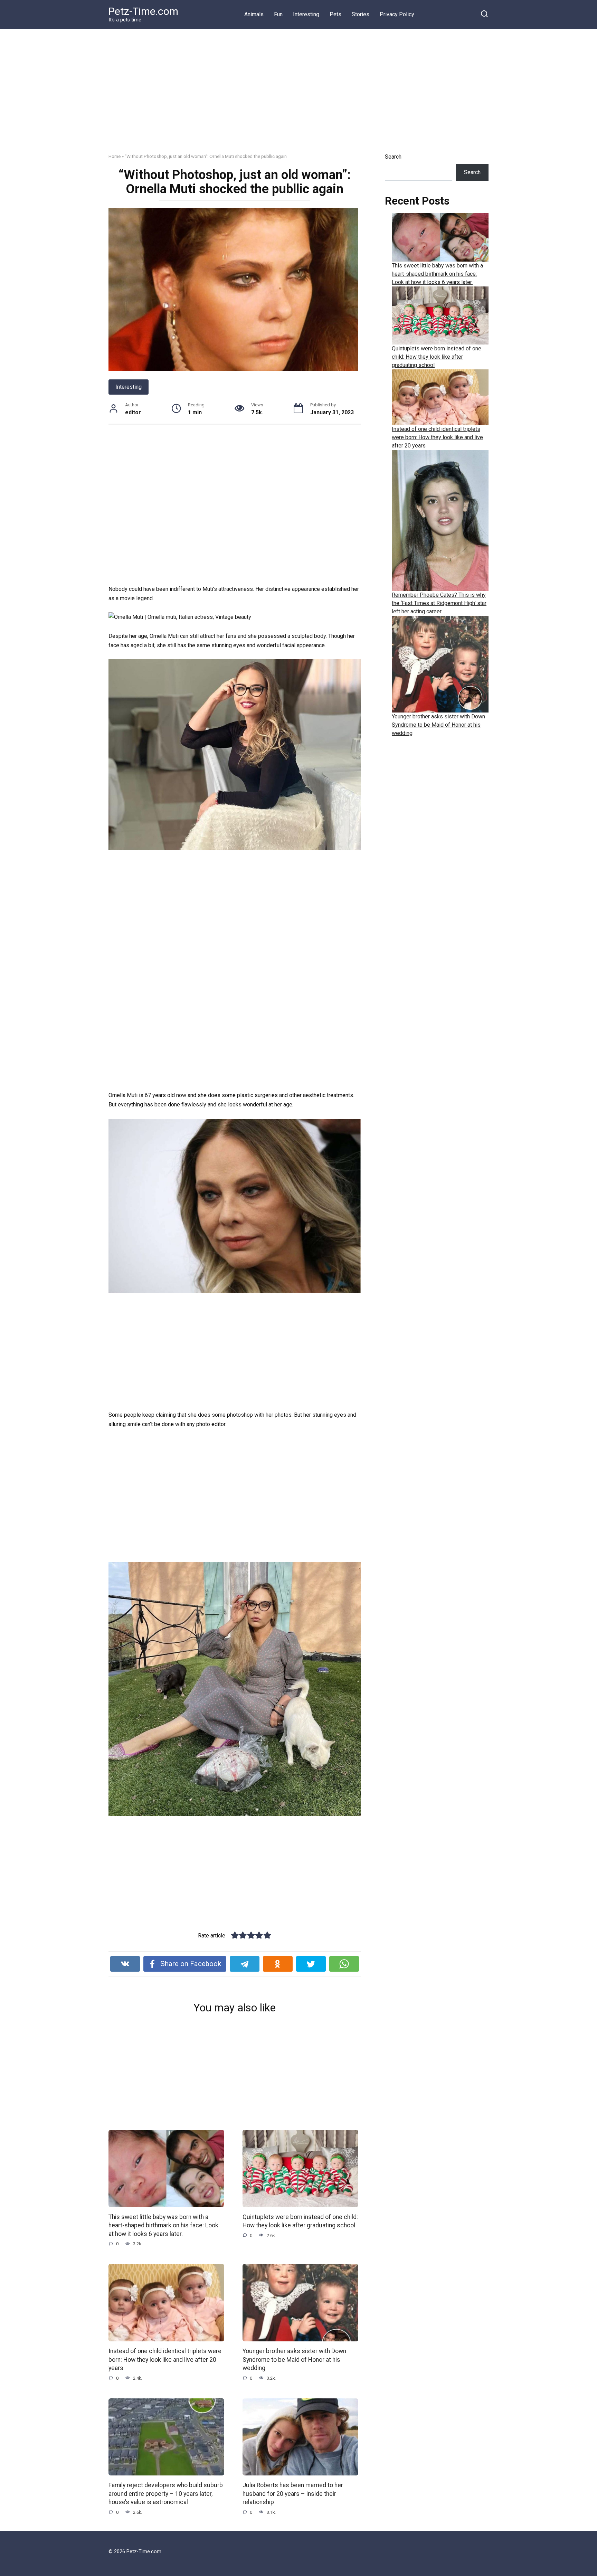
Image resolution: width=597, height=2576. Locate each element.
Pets (335, 14)
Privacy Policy (397, 14)
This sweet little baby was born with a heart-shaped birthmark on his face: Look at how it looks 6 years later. (163, 2225)
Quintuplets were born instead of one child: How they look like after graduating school (300, 2221)
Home (115, 156)
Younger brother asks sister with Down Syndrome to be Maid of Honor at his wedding (294, 2360)
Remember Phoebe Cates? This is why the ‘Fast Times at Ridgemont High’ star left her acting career (439, 603)
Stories (361, 14)
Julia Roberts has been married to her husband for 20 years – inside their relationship (293, 2494)
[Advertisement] (298, 96)
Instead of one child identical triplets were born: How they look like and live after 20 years (165, 2360)
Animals (254, 14)
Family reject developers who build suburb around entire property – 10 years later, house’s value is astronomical (166, 2494)
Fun (278, 14)
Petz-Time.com (143, 11)
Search (393, 157)
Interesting (306, 14)
